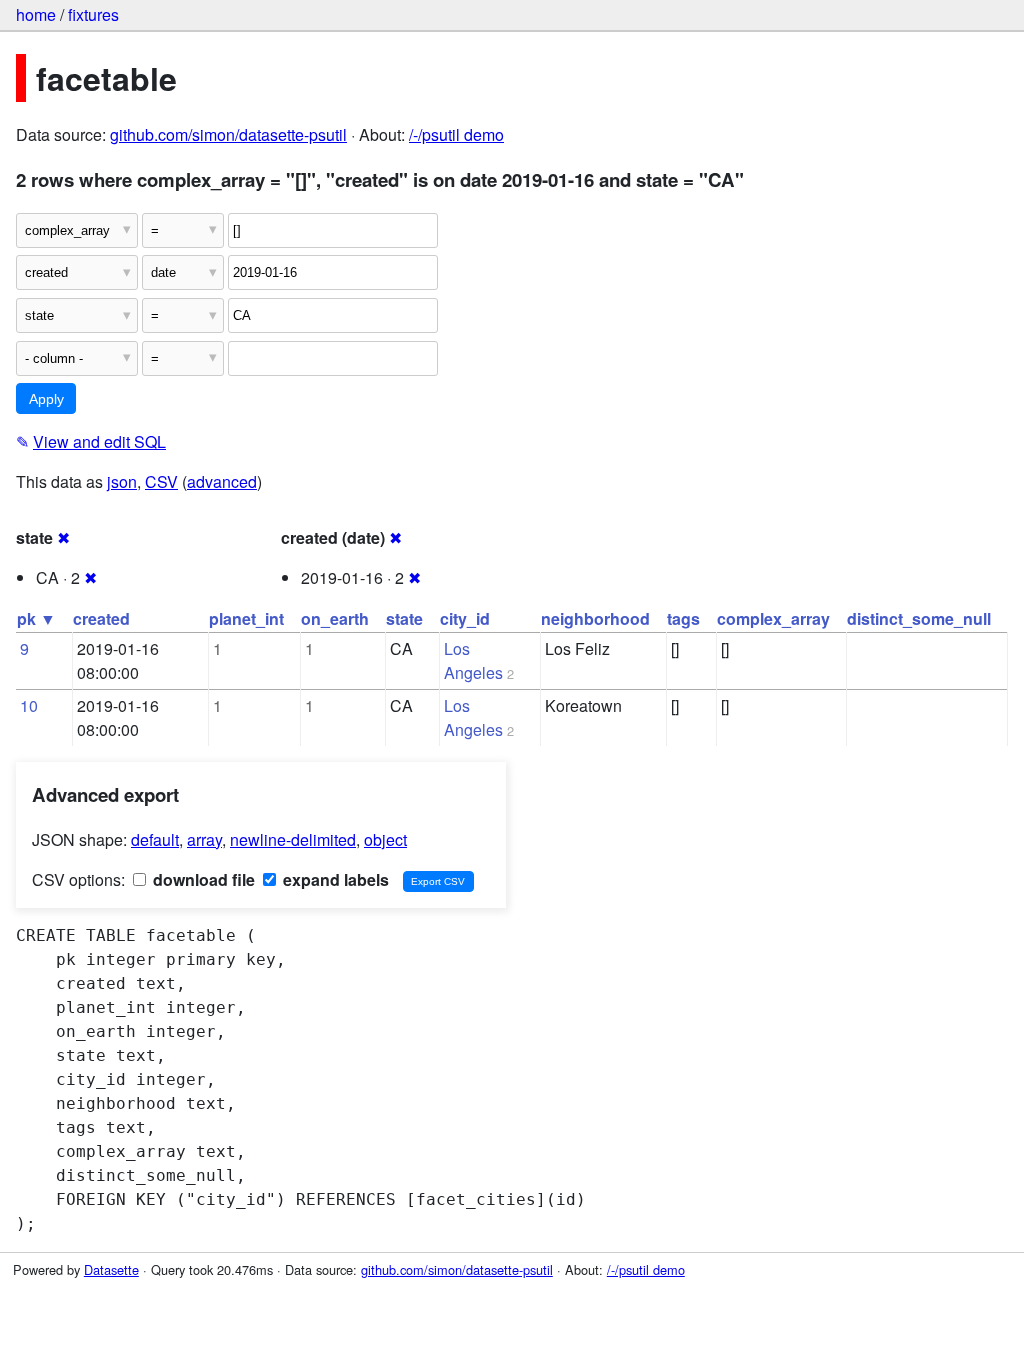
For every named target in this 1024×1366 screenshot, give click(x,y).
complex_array (773, 618)
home (36, 14)
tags (683, 618)
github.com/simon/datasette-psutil (228, 134)
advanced (222, 481)
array (204, 839)
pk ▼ (36, 618)
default (155, 839)
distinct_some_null (919, 618)
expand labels (334, 879)
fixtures (93, 14)
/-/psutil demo (456, 134)
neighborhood (595, 618)
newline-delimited (293, 839)
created (101, 618)
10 (29, 705)
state (404, 618)
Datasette (111, 1269)
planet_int (246, 618)
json (122, 481)
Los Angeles (473, 660)
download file (202, 879)
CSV (161, 481)
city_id (465, 618)
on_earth (335, 618)
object (385, 839)
